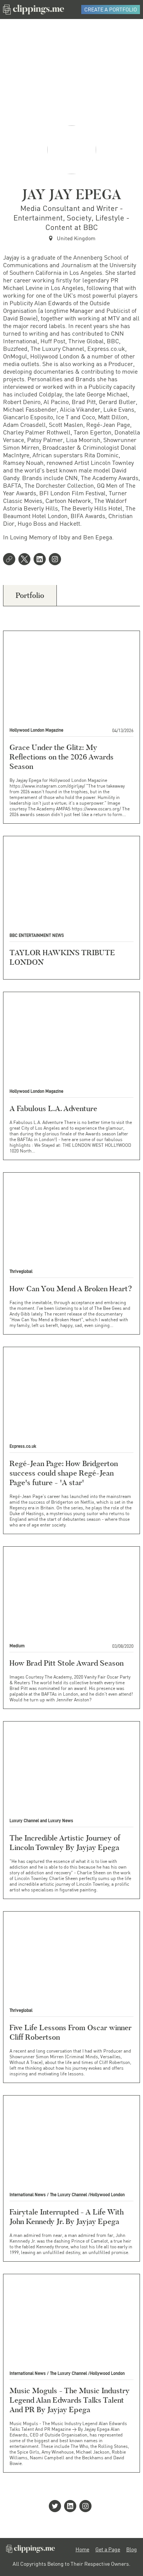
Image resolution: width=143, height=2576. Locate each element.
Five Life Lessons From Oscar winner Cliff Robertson (71, 2032)
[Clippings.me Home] (31, 2551)
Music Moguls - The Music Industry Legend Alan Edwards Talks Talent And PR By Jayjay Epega (70, 2400)
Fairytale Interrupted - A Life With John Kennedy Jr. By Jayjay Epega (67, 2217)
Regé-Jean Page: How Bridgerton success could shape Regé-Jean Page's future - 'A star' (64, 1473)
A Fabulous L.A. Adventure (53, 1108)
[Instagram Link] (56, 560)
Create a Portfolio (111, 9)
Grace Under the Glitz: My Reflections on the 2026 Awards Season (62, 757)
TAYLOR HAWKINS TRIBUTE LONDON (62, 957)
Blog (132, 2549)
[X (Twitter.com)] (26, 560)
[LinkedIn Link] (41, 560)
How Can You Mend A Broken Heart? (71, 1289)
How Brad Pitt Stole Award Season (67, 1663)
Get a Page (108, 2549)
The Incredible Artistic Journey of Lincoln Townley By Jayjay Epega (65, 1843)
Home (82, 2549)
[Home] (34, 10)
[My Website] (11, 560)
